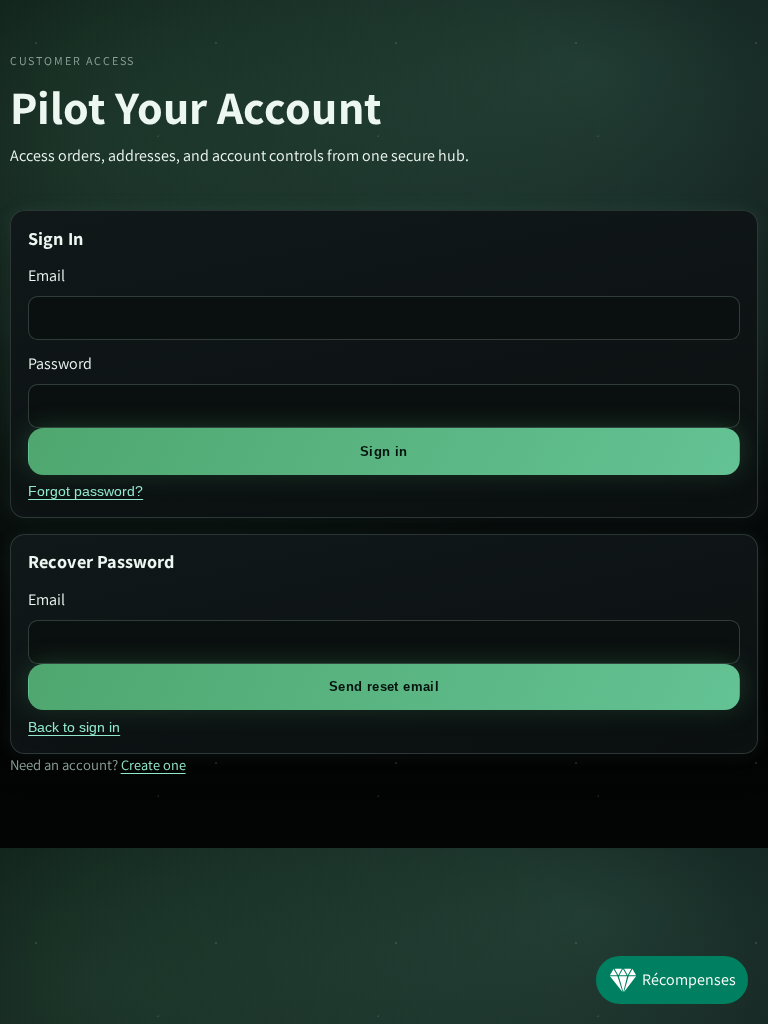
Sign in (384, 451)
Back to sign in (74, 727)
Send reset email (384, 686)
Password (60, 363)
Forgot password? (85, 491)
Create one (153, 764)
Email (46, 275)
